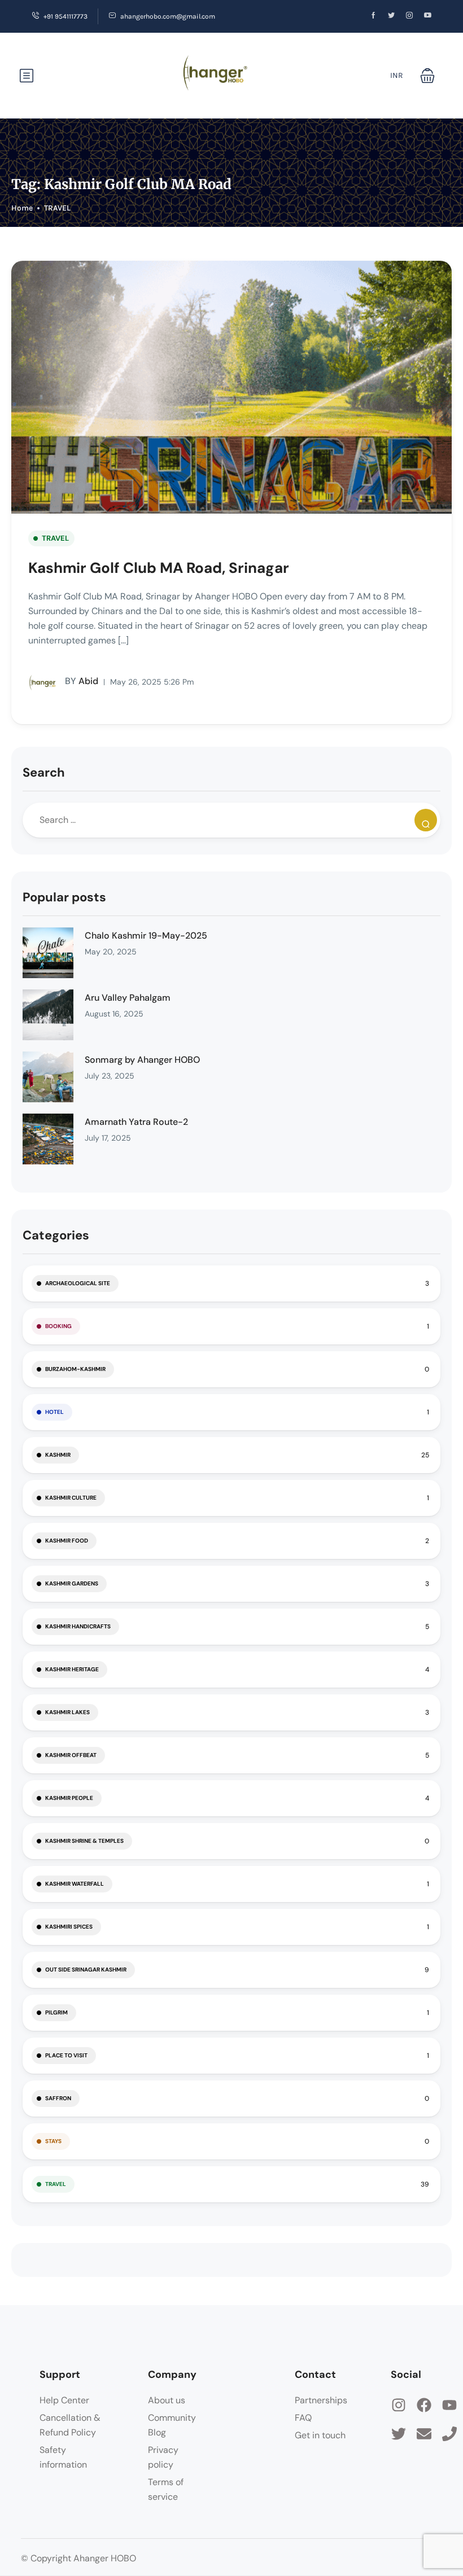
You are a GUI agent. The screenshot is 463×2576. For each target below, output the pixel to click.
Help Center (64, 2400)
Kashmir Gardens (72, 1583)
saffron (58, 2098)
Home (22, 208)
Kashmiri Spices (69, 1927)
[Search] (426, 820)
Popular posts (64, 897)
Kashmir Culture (71, 1498)
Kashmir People (69, 1798)
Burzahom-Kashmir (75, 1369)
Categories (56, 1235)
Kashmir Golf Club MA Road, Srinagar (159, 568)
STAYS (53, 2141)
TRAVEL (57, 208)
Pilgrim (56, 2012)
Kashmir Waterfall (75, 1884)
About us (167, 2400)
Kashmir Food (67, 1541)
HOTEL (54, 1412)
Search (44, 772)
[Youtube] (449, 2405)
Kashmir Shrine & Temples (84, 1841)
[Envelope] (424, 2434)
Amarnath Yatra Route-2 (136, 1122)
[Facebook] (424, 2405)
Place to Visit (66, 2055)
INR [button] (397, 75)
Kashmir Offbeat (71, 1755)
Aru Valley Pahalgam (128, 998)
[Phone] (449, 2434)
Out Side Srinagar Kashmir (86, 1970)
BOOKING (58, 1326)
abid (82, 681)
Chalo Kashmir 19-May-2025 (146, 936)
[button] (427, 76)
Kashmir (58, 1455)
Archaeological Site (78, 1283)
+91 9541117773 (65, 16)
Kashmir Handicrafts (78, 1626)
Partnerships (321, 2400)
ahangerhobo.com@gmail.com (168, 16)
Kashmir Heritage (72, 1669)
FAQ (303, 2418)
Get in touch (320, 2435)
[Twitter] (399, 2434)
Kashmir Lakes (67, 1712)
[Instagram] (399, 2405)
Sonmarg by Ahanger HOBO (142, 1060)
